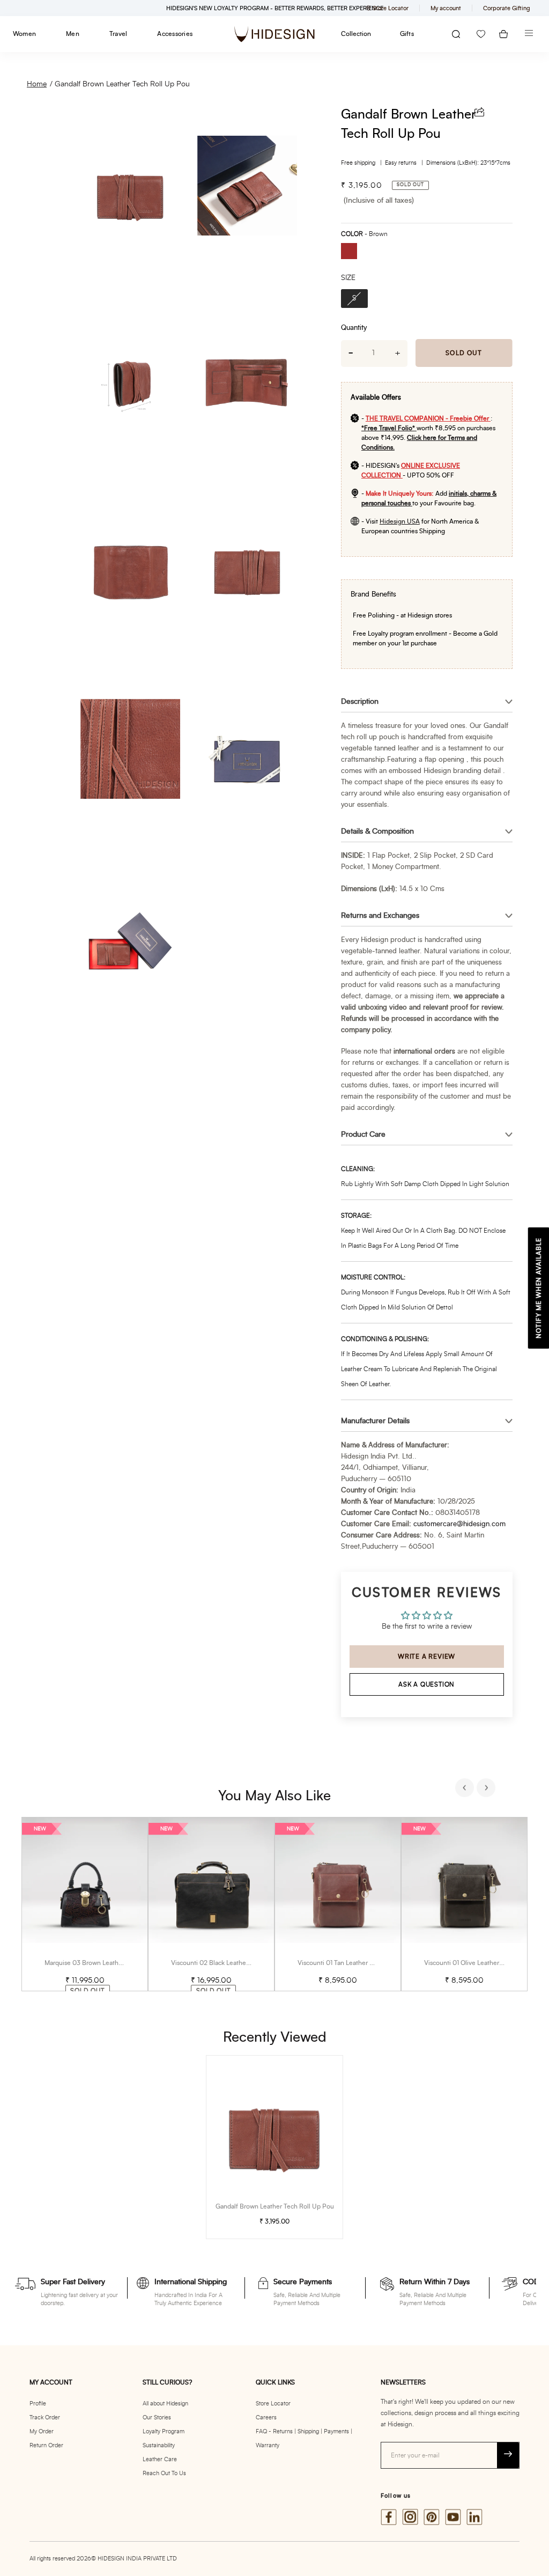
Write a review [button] (426, 1657)
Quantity (354, 328)
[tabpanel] (85, 1904)
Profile (38, 2404)
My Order (42, 2431)
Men (73, 34)
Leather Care (160, 2459)
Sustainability (159, 2445)
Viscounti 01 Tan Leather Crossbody (349, 1963)
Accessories (175, 34)
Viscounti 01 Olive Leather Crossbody (478, 1963)
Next (487, 1789)
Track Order (45, 2417)
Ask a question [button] (426, 1684)
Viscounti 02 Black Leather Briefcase (224, 1963)
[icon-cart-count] (503, 34)
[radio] (353, 252)
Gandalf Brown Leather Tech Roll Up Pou (122, 84)
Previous (466, 1789)
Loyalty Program (164, 2431)
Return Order (46, 2445)
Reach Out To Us (164, 2473)
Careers (266, 2417)
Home (37, 84)
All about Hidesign (165, 2404)
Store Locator (273, 2404)
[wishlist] (481, 34)
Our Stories (157, 2417)
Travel (118, 34)
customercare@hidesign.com (459, 1524)
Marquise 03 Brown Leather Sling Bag (99, 1963)
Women (24, 34)
